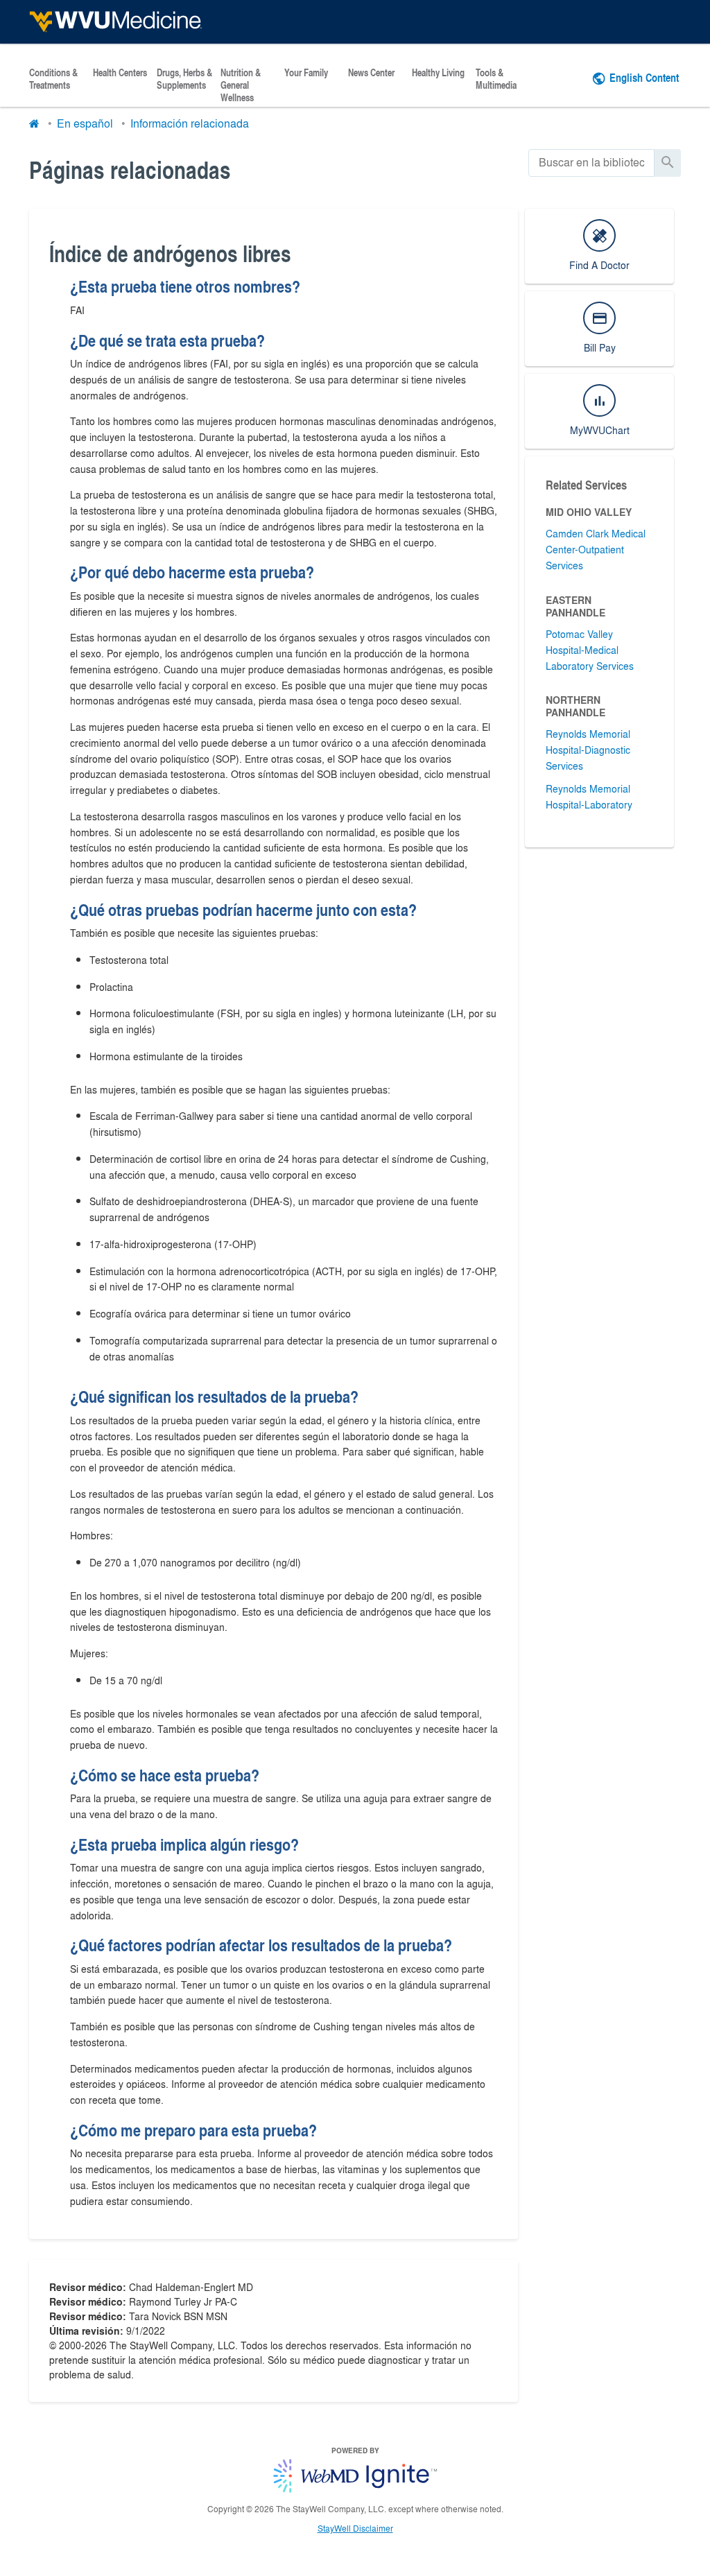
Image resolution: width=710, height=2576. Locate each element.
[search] (591, 163)
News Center (371, 73)
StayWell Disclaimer (355, 2528)
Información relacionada (190, 123)
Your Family (306, 73)
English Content (644, 77)
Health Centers (120, 73)
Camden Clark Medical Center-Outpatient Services (596, 549)
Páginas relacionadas (130, 170)
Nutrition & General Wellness (241, 85)
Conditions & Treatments (53, 79)
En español (85, 123)
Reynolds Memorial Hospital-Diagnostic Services (588, 750)
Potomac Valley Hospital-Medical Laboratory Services (590, 650)
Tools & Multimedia (496, 79)
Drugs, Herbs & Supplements (184, 79)
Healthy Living (438, 73)
